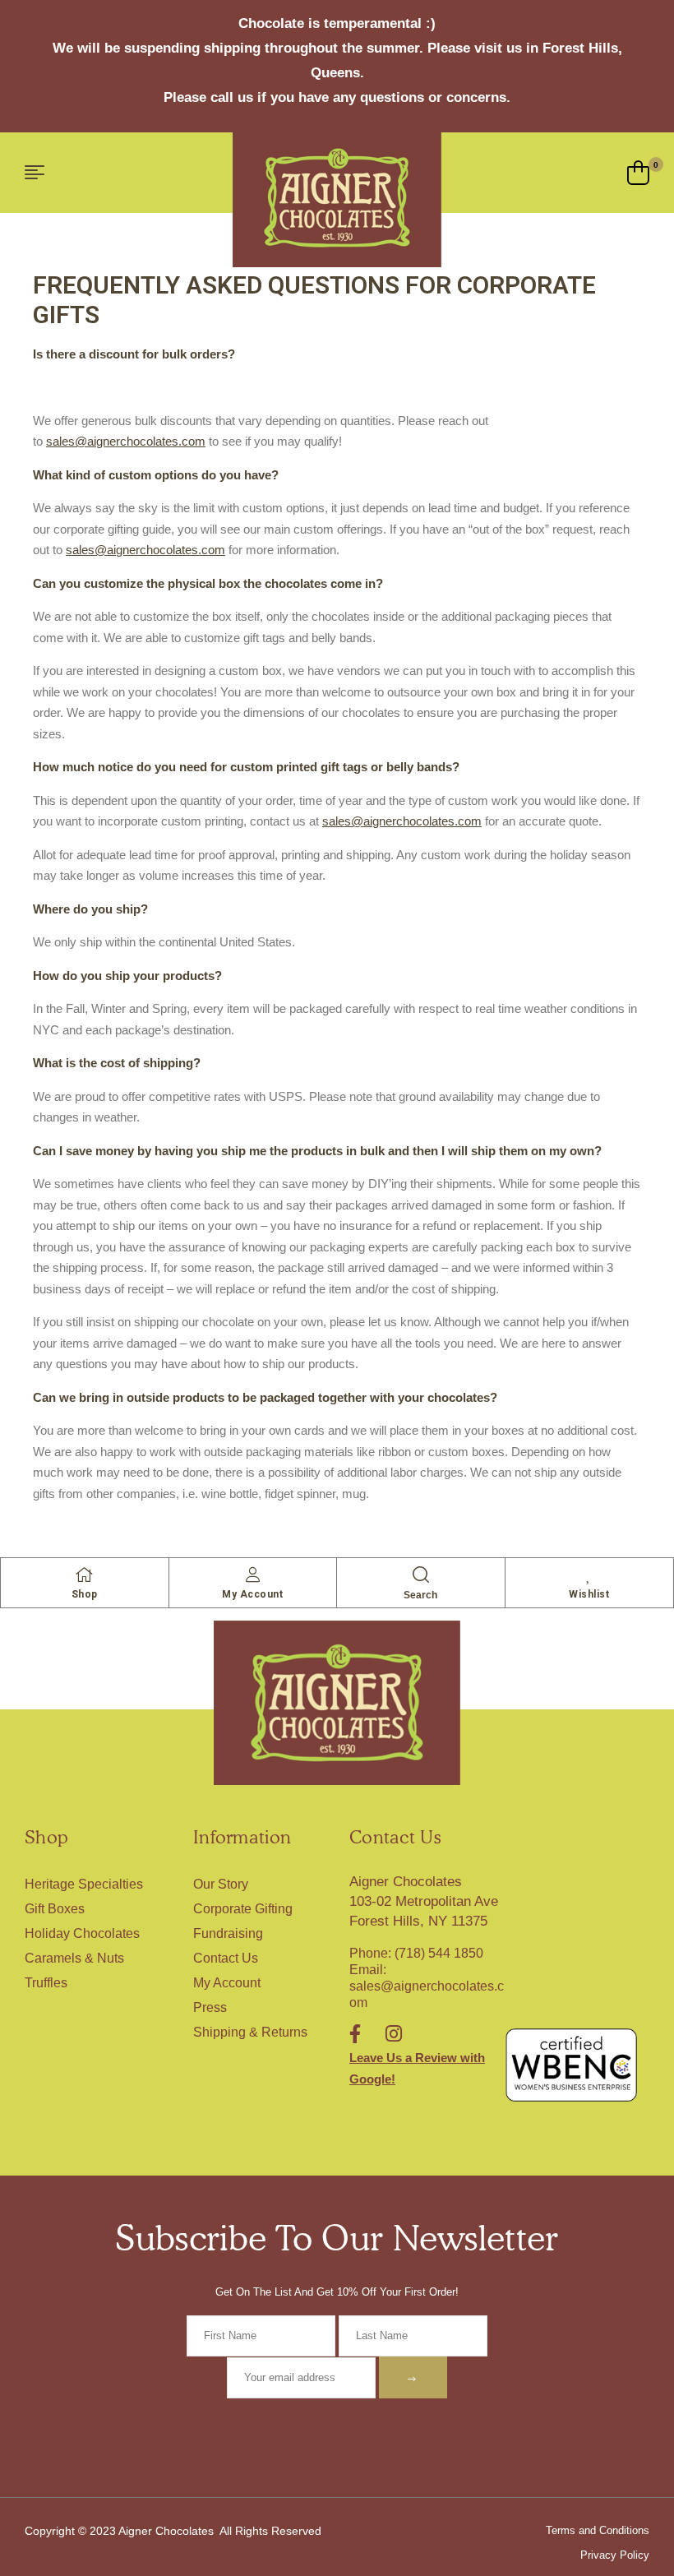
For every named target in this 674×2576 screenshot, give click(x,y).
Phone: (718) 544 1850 (416, 1953)
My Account (252, 1594)
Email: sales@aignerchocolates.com (427, 1986)
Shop (85, 1594)
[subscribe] (413, 2377)
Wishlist (589, 1594)
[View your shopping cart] (638, 173)
